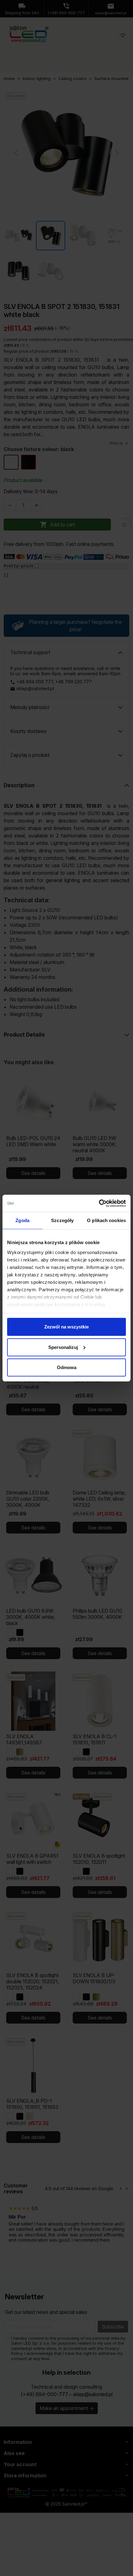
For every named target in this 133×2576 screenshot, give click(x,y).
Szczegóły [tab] (62, 1220)
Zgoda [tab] (22, 1220)
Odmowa (67, 1367)
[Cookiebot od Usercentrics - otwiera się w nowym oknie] (99, 1203)
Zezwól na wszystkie (66, 1327)
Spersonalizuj (63, 1347)
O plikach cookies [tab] (106, 1220)
